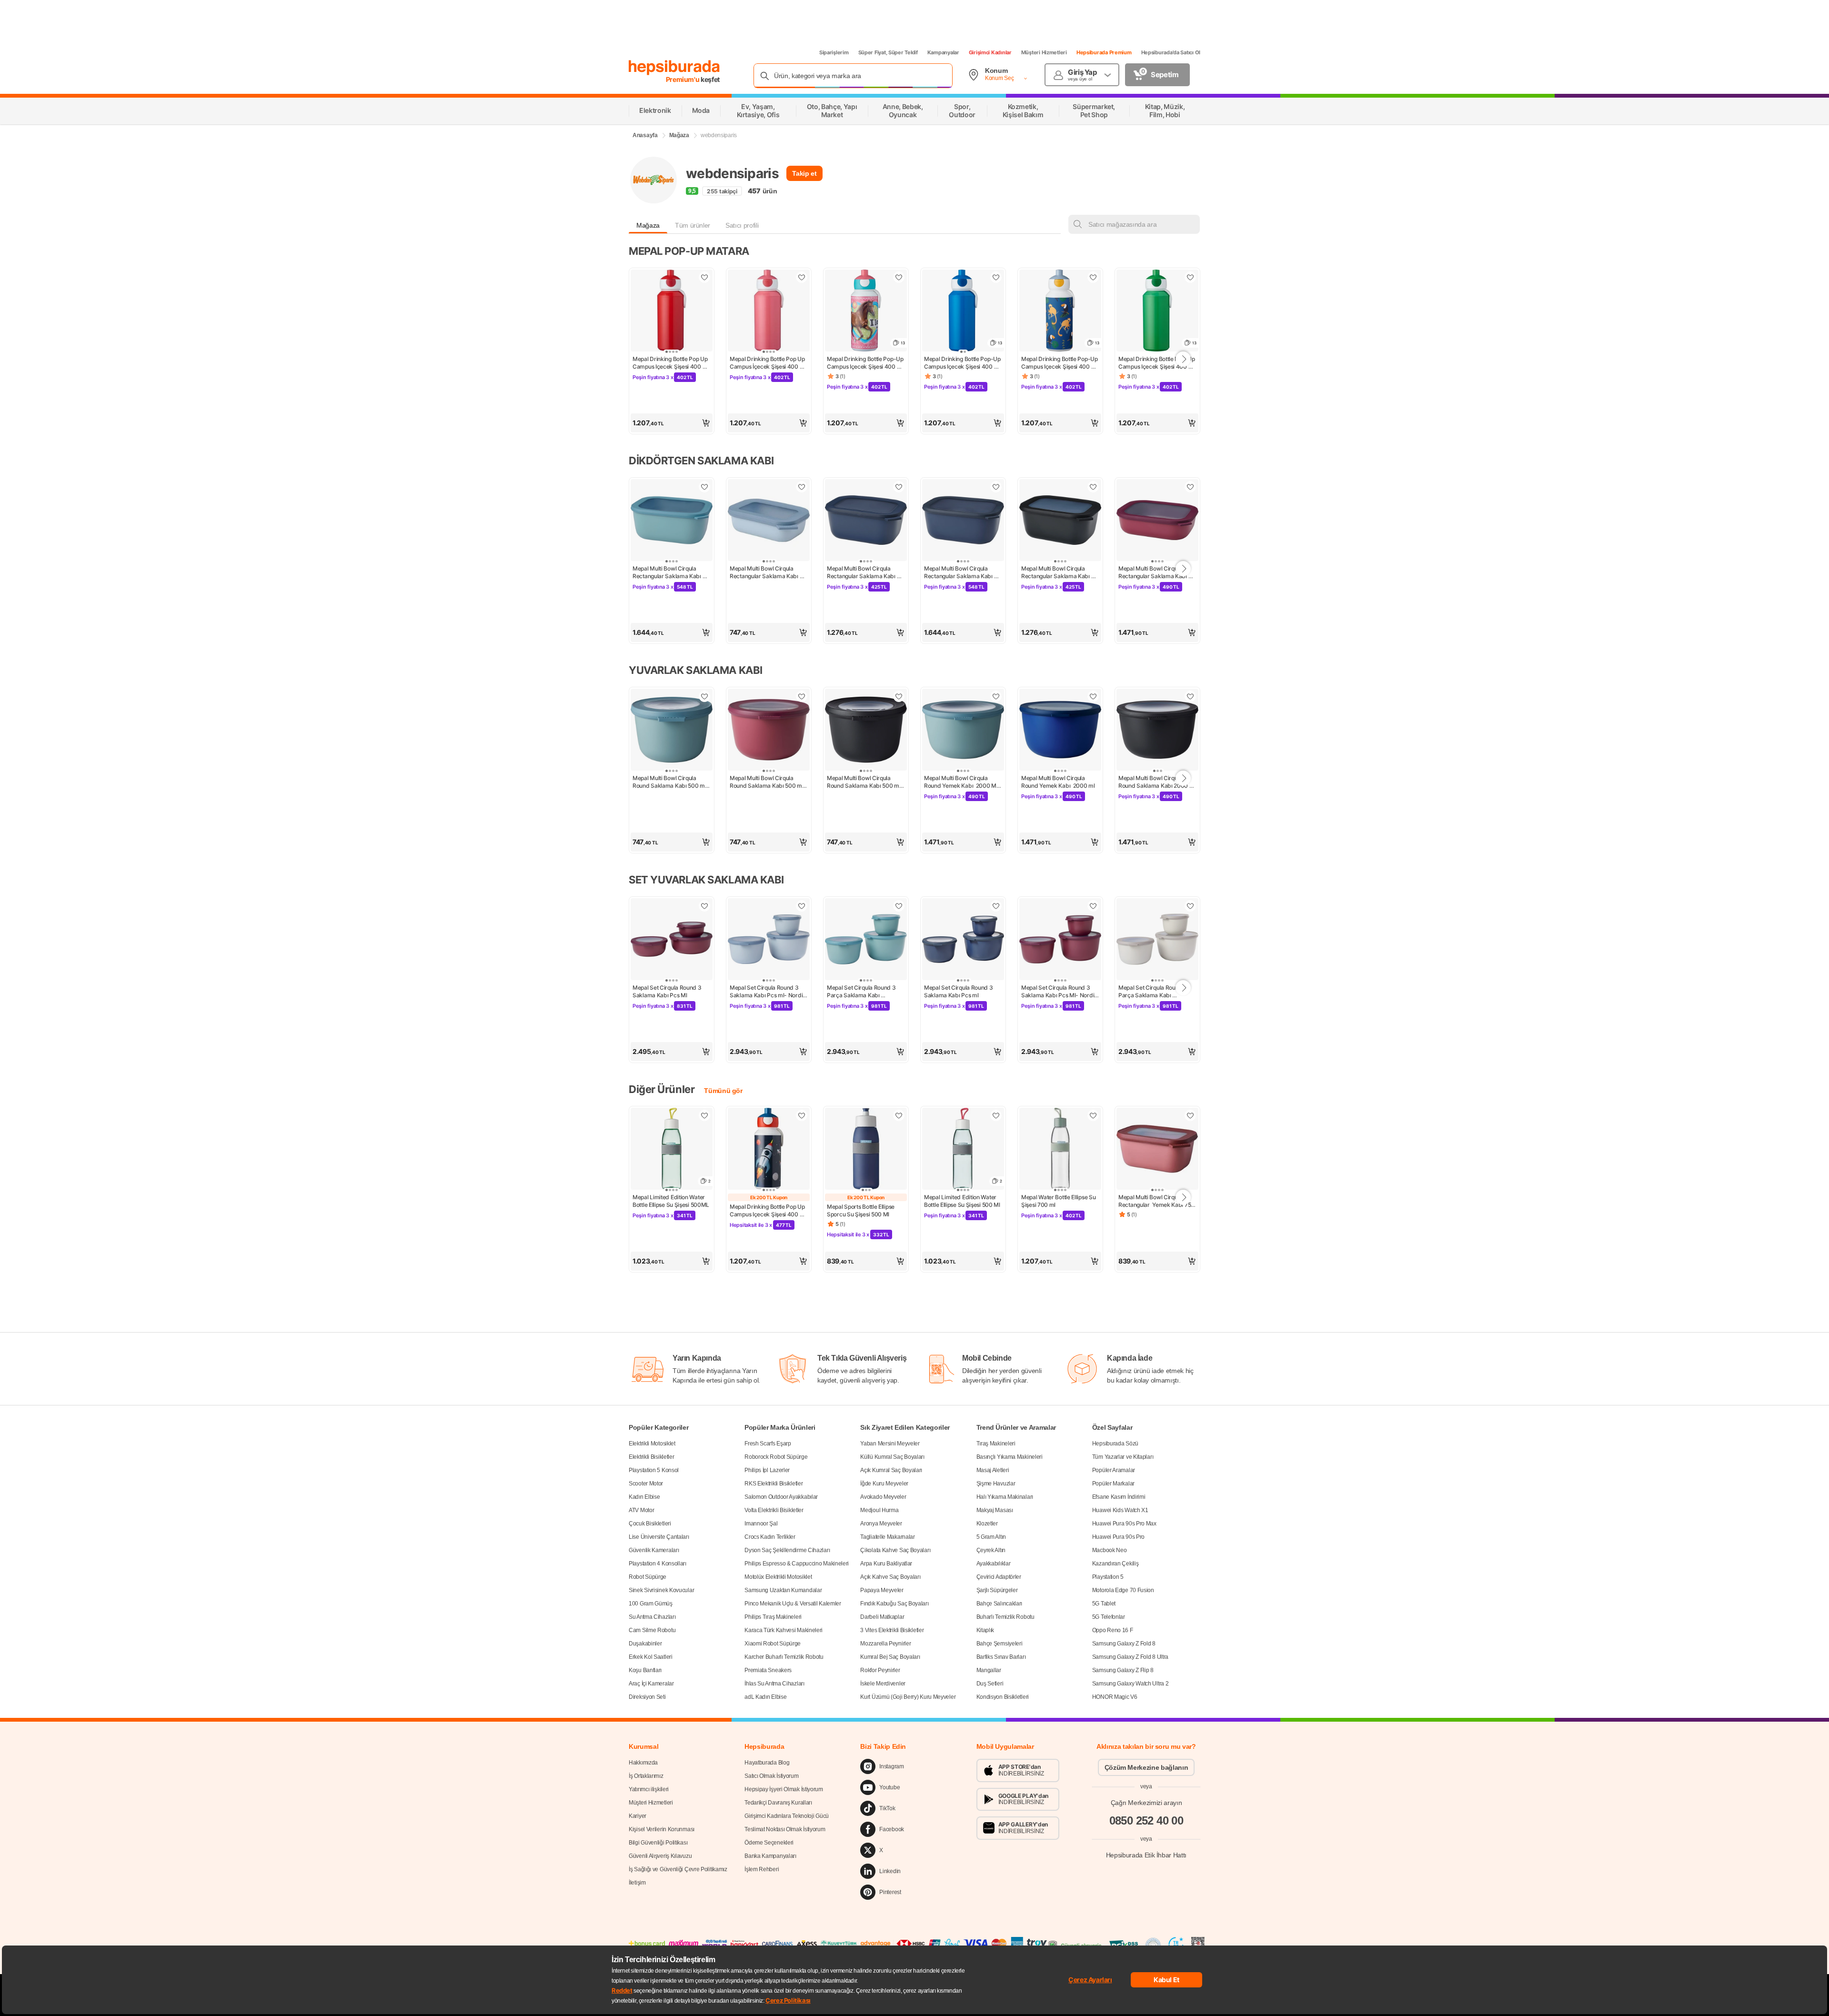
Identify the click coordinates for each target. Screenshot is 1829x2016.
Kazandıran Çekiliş (1115, 1564)
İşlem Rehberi (762, 1869)
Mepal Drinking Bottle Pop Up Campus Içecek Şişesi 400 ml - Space (769, 1211)
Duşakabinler (645, 1644)
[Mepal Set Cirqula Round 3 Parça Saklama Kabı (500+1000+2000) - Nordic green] (866, 940)
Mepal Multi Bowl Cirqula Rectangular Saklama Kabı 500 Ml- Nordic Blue (765, 572)
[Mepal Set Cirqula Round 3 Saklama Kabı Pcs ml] (963, 940)
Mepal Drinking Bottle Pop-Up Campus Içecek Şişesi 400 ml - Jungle (1060, 363)
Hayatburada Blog (767, 1763)
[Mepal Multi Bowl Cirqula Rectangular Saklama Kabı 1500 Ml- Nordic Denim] (866, 521)
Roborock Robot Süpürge (776, 1457)
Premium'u (683, 79)
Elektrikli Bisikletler (651, 1457)
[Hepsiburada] (674, 68)
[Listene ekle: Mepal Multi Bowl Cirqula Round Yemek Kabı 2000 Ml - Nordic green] (996, 696)
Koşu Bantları (645, 1670)
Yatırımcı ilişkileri (649, 1789)
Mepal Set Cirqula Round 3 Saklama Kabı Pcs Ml (668, 991)
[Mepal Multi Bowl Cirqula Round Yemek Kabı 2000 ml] (1060, 731)
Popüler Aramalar (1114, 1470)
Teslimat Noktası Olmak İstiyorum (785, 1829)
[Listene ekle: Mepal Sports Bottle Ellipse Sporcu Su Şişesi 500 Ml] (899, 1115)
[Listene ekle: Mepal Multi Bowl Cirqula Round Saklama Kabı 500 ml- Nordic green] (704, 696)
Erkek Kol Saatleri (651, 1657)
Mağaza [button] (648, 225)
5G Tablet (1104, 1604)
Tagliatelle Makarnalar (887, 1537)
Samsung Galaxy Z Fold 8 (1124, 1644)
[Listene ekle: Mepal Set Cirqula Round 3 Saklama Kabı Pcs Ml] (704, 906)
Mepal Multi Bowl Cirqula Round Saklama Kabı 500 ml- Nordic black (866, 782)
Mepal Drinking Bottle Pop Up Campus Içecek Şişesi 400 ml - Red (671, 363)
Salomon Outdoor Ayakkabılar (781, 1497)
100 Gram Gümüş (651, 1604)
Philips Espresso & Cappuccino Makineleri (797, 1564)
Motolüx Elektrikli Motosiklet (778, 1577)
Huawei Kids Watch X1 (1120, 1510)
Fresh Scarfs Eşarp (768, 1444)
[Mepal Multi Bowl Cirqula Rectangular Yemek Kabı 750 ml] (1157, 1150)
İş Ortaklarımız (646, 1776)
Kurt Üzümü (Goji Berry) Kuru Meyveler (908, 1697)
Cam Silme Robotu (652, 1630)
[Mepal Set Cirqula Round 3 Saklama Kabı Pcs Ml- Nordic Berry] (1060, 940)
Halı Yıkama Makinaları (1005, 1497)
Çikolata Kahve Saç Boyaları (895, 1550)
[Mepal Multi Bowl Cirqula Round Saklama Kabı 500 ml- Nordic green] (672, 731)
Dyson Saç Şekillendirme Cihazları (787, 1550)
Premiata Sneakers (768, 1670)
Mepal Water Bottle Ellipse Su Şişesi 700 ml (1059, 1201)
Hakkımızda (643, 1763)
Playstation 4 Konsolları (658, 1564)
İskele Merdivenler (883, 1684)
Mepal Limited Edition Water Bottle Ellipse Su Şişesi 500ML (671, 1201)
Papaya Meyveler (882, 1590)
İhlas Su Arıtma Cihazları (774, 1684)
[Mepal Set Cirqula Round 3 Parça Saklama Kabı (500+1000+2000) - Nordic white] (1157, 940)
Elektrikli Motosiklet (652, 1444)
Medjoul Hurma (879, 1510)
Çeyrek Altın (991, 1550)
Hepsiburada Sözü (1115, 1444)
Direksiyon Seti (647, 1697)
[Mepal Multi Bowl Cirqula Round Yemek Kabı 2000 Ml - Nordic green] (963, 731)
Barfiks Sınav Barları (1001, 1657)
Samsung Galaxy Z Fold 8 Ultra (1130, 1657)
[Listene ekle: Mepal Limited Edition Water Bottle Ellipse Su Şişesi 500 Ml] (996, 1115)
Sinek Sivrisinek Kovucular (661, 1590)
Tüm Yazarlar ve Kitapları (1123, 1457)
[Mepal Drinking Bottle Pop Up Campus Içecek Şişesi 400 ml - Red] (672, 311)
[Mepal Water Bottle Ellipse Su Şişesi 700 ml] (1060, 1150)
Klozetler (987, 1524)
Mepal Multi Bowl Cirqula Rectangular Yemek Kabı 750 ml (1157, 1201)
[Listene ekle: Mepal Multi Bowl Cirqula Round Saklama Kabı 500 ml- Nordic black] (899, 696)
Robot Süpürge (648, 1577)
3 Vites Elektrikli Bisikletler (892, 1630)
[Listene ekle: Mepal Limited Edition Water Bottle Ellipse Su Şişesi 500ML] (704, 1115)
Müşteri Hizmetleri (1044, 52)
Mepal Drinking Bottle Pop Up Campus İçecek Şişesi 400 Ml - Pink (769, 363)
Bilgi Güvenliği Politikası (658, 1843)
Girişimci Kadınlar (990, 52)
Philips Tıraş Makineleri (773, 1617)
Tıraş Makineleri (996, 1444)
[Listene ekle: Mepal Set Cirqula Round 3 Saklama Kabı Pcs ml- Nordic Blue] (802, 906)
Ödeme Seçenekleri (769, 1843)
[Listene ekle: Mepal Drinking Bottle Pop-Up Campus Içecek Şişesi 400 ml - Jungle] (1093, 277)
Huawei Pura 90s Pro (1118, 1537)
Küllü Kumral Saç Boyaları (892, 1457)
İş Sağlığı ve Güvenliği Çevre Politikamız (678, 1869)
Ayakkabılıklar (994, 1564)
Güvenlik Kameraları (654, 1550)
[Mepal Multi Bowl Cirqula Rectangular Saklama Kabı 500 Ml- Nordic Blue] (769, 521)
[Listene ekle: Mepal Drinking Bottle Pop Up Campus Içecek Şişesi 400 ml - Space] (802, 1115)
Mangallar (989, 1670)
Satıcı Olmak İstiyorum (771, 1776)
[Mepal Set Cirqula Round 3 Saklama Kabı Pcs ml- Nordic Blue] (769, 940)
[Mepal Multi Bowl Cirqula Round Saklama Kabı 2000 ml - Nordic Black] (1157, 731)
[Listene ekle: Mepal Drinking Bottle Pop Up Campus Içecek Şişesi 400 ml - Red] (704, 277)
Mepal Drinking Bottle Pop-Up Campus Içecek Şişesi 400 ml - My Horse (866, 363)
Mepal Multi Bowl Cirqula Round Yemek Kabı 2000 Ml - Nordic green (963, 782)
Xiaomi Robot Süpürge (773, 1644)
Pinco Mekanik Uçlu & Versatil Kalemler (793, 1604)
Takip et (804, 173)
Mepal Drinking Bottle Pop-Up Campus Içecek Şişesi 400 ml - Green (1157, 363)
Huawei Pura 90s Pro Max (1124, 1524)
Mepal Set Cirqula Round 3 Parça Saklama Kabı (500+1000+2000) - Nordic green (864, 992)
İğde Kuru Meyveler (884, 1484)
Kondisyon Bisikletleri (1003, 1697)
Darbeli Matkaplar (882, 1617)
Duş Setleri (990, 1684)
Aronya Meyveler (881, 1524)
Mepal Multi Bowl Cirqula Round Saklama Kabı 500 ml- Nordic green (671, 782)
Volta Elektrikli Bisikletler (774, 1510)
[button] (672, 423)
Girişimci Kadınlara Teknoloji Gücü (787, 1816)
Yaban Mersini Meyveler (890, 1444)
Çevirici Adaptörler (999, 1577)
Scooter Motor (646, 1484)
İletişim (637, 1883)
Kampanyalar (943, 52)
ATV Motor (641, 1510)
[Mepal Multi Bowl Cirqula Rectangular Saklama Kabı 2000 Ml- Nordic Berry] (1157, 521)
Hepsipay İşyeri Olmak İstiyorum (784, 1789)
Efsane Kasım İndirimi (1119, 1497)
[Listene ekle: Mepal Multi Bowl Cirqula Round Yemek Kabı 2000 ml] (1093, 696)
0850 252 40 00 (1146, 1820)
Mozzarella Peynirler (885, 1644)
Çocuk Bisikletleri (650, 1524)
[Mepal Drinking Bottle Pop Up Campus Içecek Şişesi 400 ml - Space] (769, 1150)
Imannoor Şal (761, 1524)
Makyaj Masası (995, 1510)
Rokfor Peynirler (880, 1670)
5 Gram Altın (991, 1537)
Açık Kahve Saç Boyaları (890, 1577)
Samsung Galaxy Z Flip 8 (1123, 1670)
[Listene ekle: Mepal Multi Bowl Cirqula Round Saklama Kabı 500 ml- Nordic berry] (802, 696)
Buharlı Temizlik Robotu (1005, 1617)
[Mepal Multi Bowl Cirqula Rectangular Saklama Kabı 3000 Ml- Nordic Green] (672, 521)
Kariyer (638, 1816)
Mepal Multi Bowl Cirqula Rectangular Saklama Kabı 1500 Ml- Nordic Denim (862, 572)
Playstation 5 (1108, 1577)
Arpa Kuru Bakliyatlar (886, 1564)
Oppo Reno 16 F (1113, 1630)
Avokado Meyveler (883, 1497)
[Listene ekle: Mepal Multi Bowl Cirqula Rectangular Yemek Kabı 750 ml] (1190, 1115)
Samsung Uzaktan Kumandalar (783, 1590)
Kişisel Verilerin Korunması (662, 1829)
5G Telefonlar (1109, 1617)
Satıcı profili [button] (742, 225)
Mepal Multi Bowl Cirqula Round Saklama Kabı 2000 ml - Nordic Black (1157, 782)
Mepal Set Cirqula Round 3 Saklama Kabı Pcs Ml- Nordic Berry (1060, 992)
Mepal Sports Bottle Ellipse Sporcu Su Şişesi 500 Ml (861, 1210)
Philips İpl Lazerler (767, 1470)
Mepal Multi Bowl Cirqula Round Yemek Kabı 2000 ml (1058, 782)
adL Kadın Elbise (765, 1697)
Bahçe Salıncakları (1000, 1604)
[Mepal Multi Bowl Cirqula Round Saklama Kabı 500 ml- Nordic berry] (769, 731)
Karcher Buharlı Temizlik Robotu (784, 1657)
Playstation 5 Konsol (654, 1470)
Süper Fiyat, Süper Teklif (888, 52)
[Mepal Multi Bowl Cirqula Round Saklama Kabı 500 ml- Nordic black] (866, 731)
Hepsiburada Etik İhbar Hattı (1146, 1855)
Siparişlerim (834, 52)
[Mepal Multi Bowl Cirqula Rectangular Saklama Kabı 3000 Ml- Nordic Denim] (963, 521)
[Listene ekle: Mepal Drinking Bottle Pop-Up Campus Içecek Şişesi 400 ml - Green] (1190, 277)
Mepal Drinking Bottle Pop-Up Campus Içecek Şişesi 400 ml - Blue (963, 363)
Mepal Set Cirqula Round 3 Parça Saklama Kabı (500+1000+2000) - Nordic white (1156, 992)
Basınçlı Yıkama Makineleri (1010, 1457)
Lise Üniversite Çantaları (659, 1537)
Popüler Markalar (1113, 1484)
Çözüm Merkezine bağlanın (1146, 1767)
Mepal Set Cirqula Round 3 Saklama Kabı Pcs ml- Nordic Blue (769, 992)
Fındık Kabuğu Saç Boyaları (894, 1604)
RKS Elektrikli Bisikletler (774, 1484)
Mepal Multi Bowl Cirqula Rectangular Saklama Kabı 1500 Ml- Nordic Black (1056, 572)
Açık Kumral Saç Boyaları (891, 1470)
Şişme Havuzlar (996, 1484)
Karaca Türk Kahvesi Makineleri (784, 1630)
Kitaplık (985, 1630)
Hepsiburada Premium (1104, 52)
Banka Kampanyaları (770, 1856)
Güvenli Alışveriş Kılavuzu (660, 1856)
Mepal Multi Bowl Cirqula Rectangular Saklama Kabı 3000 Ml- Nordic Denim (959, 572)
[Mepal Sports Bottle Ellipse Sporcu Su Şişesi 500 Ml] (866, 1150)
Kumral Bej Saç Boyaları (890, 1657)
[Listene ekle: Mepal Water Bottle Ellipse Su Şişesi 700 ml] (1093, 1115)
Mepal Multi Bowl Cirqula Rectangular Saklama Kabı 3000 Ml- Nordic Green (668, 572)
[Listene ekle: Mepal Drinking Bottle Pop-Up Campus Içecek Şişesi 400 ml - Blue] (996, 277)
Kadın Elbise (644, 1497)
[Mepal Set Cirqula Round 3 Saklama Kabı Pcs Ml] (672, 940)
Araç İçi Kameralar (651, 1684)
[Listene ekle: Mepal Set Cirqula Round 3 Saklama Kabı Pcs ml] (996, 906)
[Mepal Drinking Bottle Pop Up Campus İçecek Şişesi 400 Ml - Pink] (769, 311)
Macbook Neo (1110, 1550)
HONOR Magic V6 (1115, 1697)
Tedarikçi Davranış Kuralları (778, 1803)
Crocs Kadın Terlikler (770, 1537)
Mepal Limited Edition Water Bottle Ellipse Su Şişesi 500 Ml (962, 1201)
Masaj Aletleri (993, 1470)
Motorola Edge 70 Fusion (1123, 1590)
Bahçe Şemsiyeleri (1000, 1644)
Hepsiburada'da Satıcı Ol (1171, 52)
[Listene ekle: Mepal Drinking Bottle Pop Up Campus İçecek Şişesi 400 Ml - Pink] (802, 277)
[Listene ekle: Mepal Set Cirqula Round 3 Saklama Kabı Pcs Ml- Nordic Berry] (1093, 906)
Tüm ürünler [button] (693, 225)
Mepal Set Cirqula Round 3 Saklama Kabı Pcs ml (959, 991)
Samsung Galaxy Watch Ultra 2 (1131, 1684)
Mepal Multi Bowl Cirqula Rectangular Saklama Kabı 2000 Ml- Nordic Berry (1153, 572)
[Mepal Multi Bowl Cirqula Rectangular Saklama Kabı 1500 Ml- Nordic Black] (1060, 521)
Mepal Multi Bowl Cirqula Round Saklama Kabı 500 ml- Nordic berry (769, 782)
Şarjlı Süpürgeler (997, 1590)
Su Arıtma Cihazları (652, 1617)
